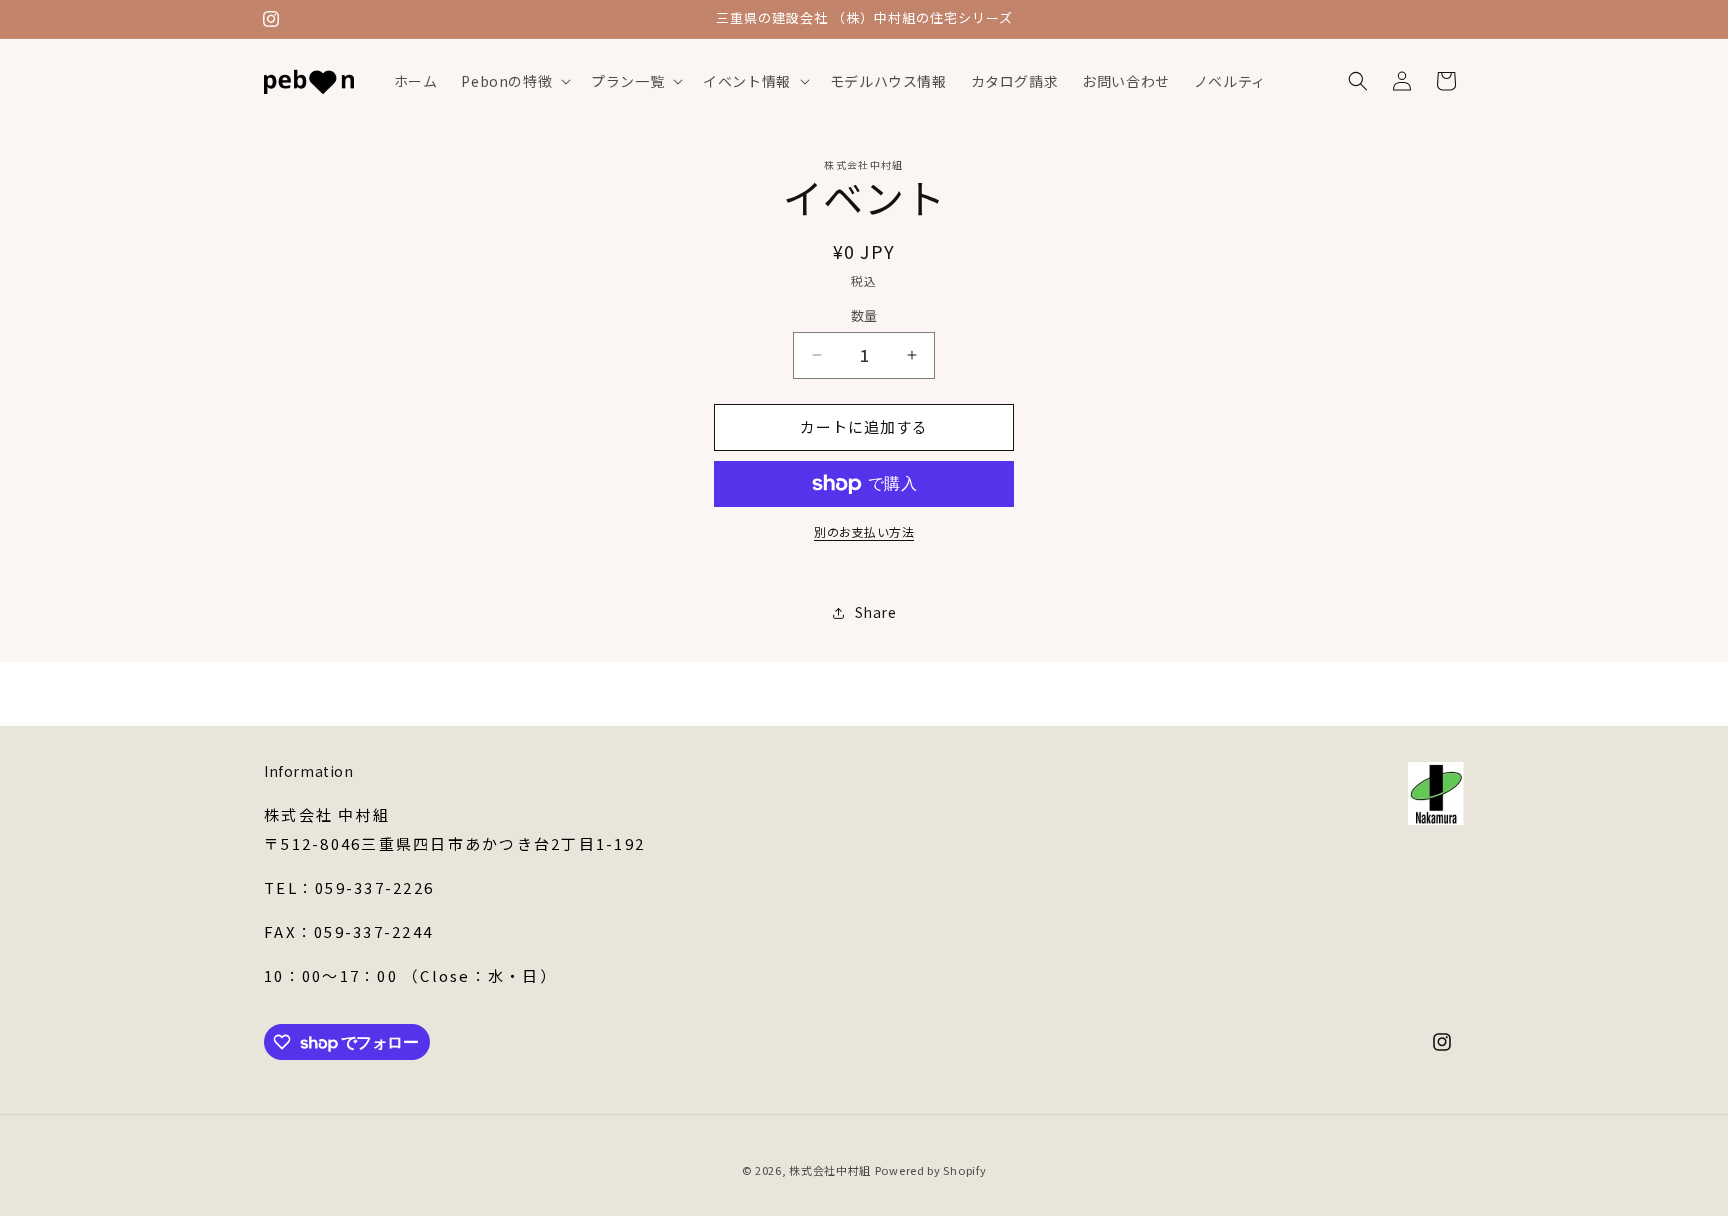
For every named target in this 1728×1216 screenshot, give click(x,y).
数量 (864, 315)
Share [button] (876, 612)
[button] (514, 81)
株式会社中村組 (830, 1170)
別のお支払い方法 (864, 531)
